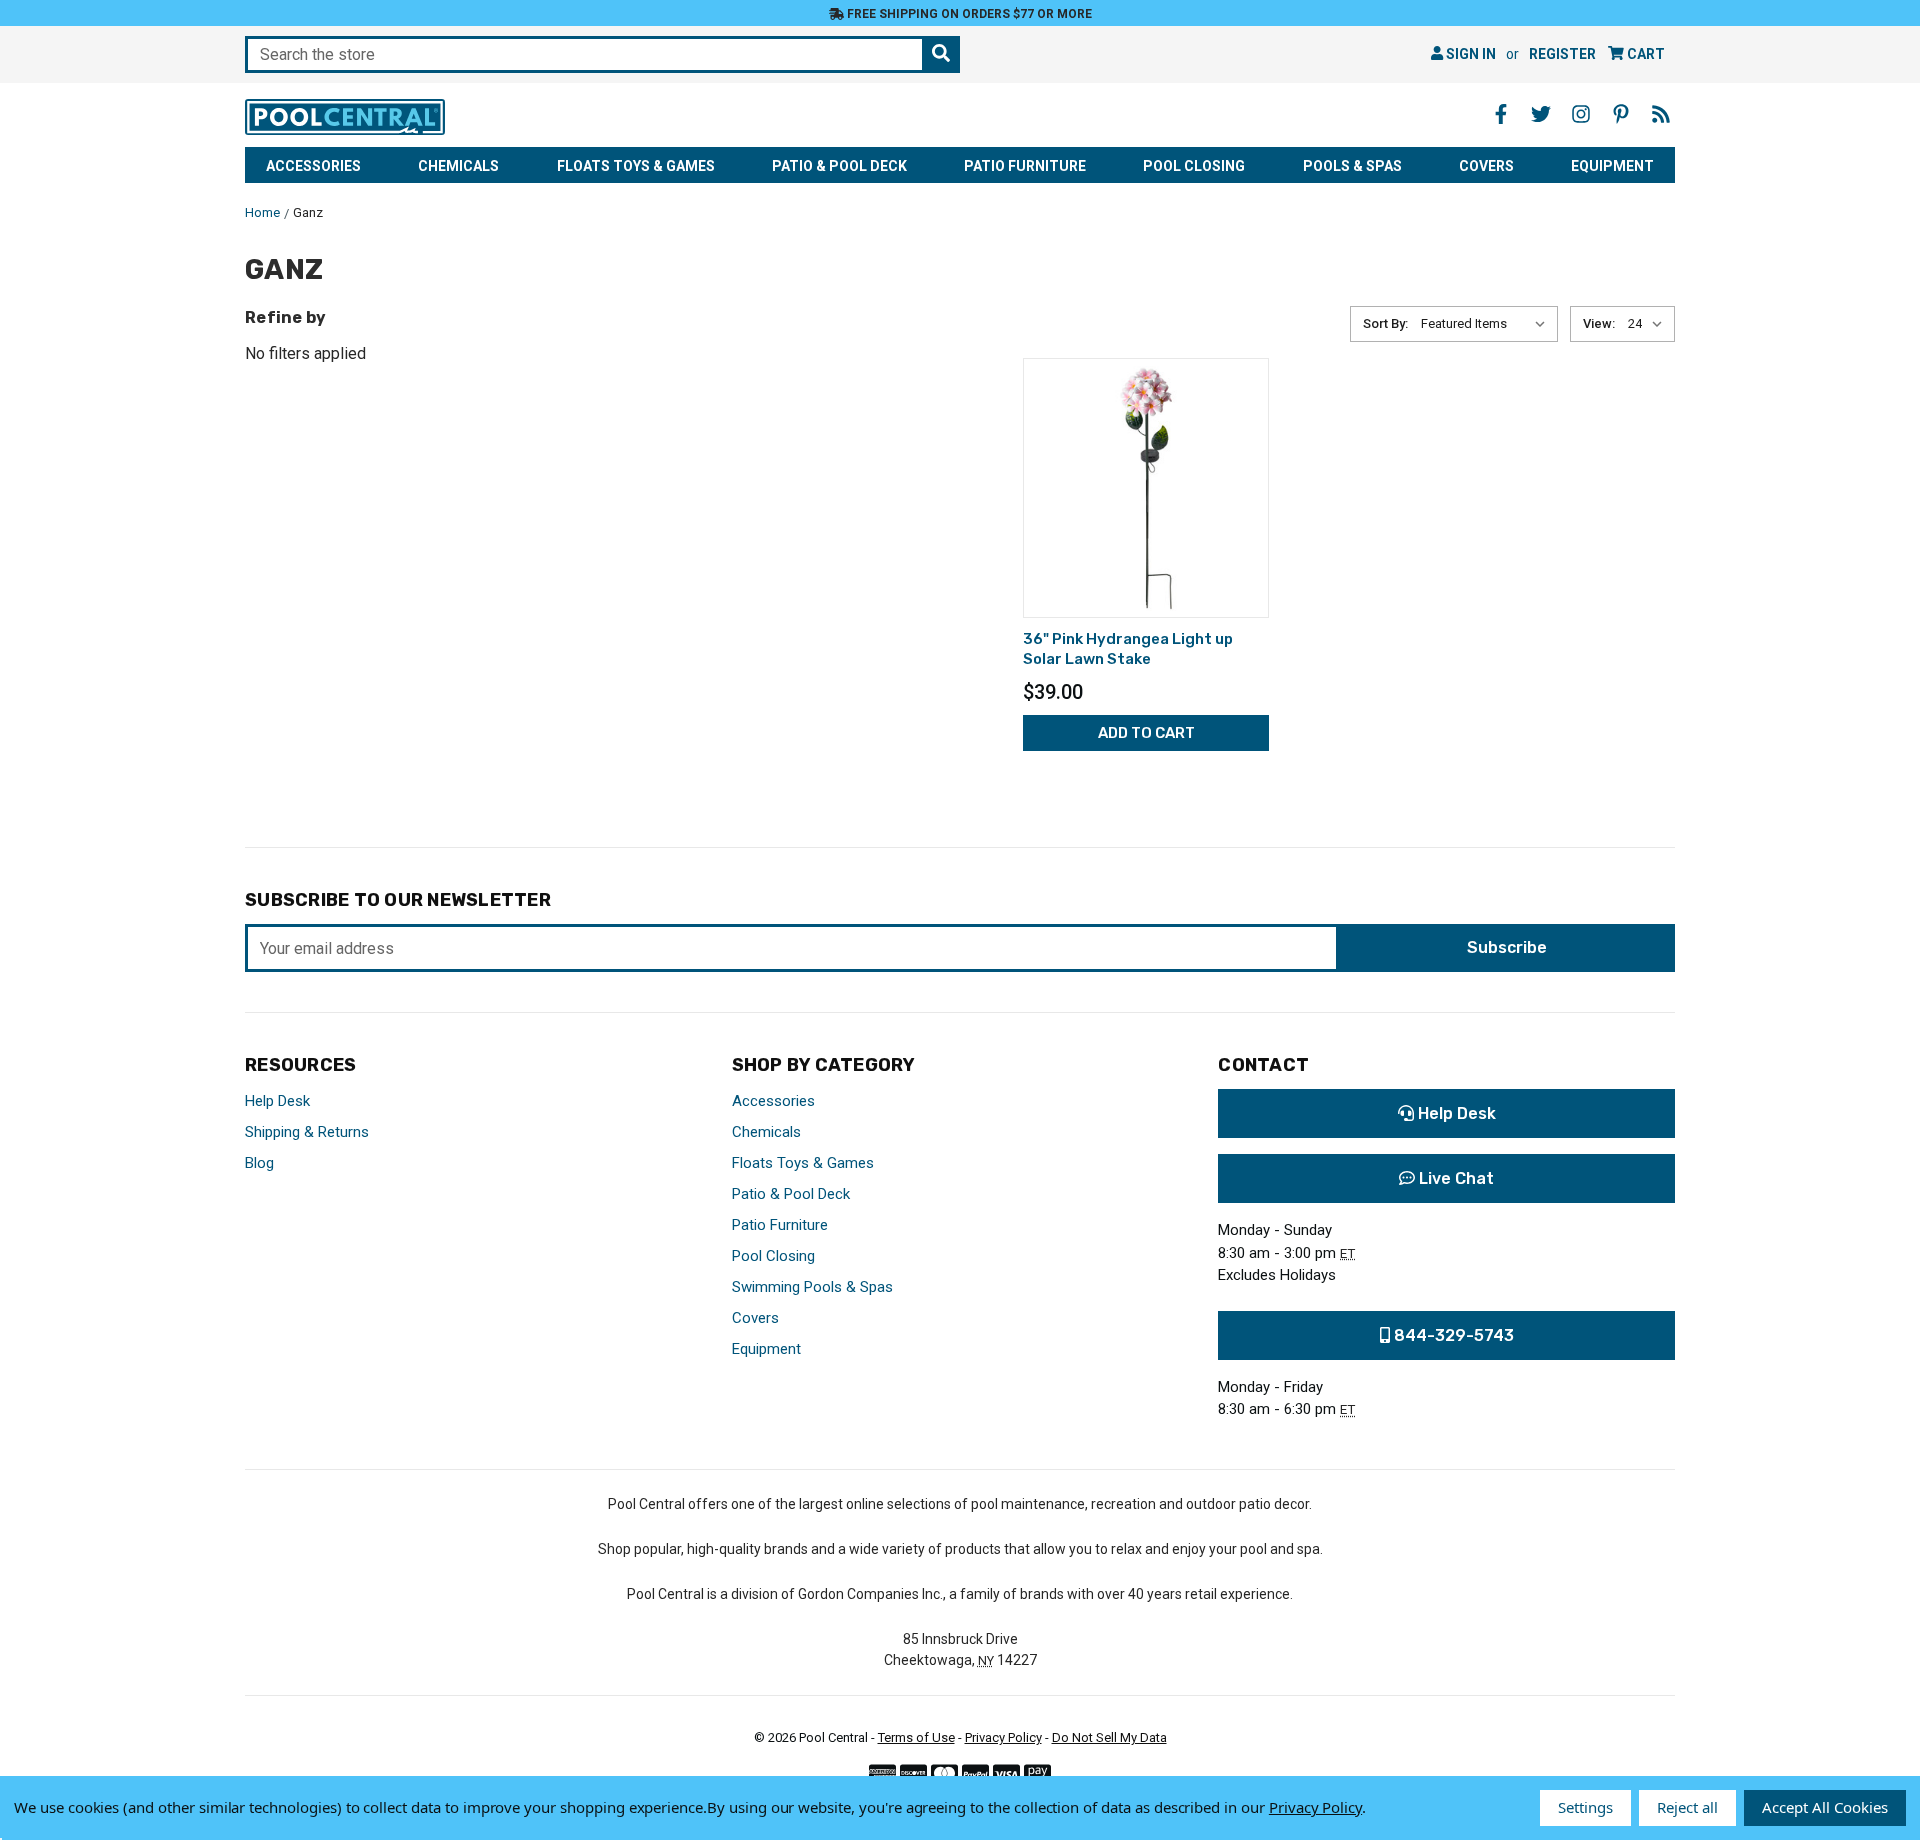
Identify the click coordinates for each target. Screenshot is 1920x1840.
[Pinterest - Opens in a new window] (1621, 114)
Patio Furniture (1025, 166)
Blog (259, 1163)
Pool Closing (1194, 166)
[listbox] (1487, 324)
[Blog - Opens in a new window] (1661, 114)
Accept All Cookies (1825, 1807)
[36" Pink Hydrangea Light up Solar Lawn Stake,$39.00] (1146, 488)
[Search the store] (941, 54)
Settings (1585, 1807)
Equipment (1612, 166)
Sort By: (1385, 323)
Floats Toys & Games (636, 166)
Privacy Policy (1003, 1737)
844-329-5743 (1452, 1335)
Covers (1486, 166)
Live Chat (1454, 1178)
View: (1599, 323)
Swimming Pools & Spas (812, 1287)
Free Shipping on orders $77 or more (968, 14)
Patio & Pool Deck (839, 166)
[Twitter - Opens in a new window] (1541, 114)
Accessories (313, 166)
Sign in (1469, 54)
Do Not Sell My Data (1109, 1737)
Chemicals (458, 166)
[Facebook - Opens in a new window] (1501, 114)
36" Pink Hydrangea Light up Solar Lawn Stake (1128, 649)
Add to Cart (1146, 733)
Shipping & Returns (307, 1132)
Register (1562, 54)
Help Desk (277, 1101)
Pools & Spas (1352, 166)
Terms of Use (916, 1737)
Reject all (1687, 1807)
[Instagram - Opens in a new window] (1581, 114)
